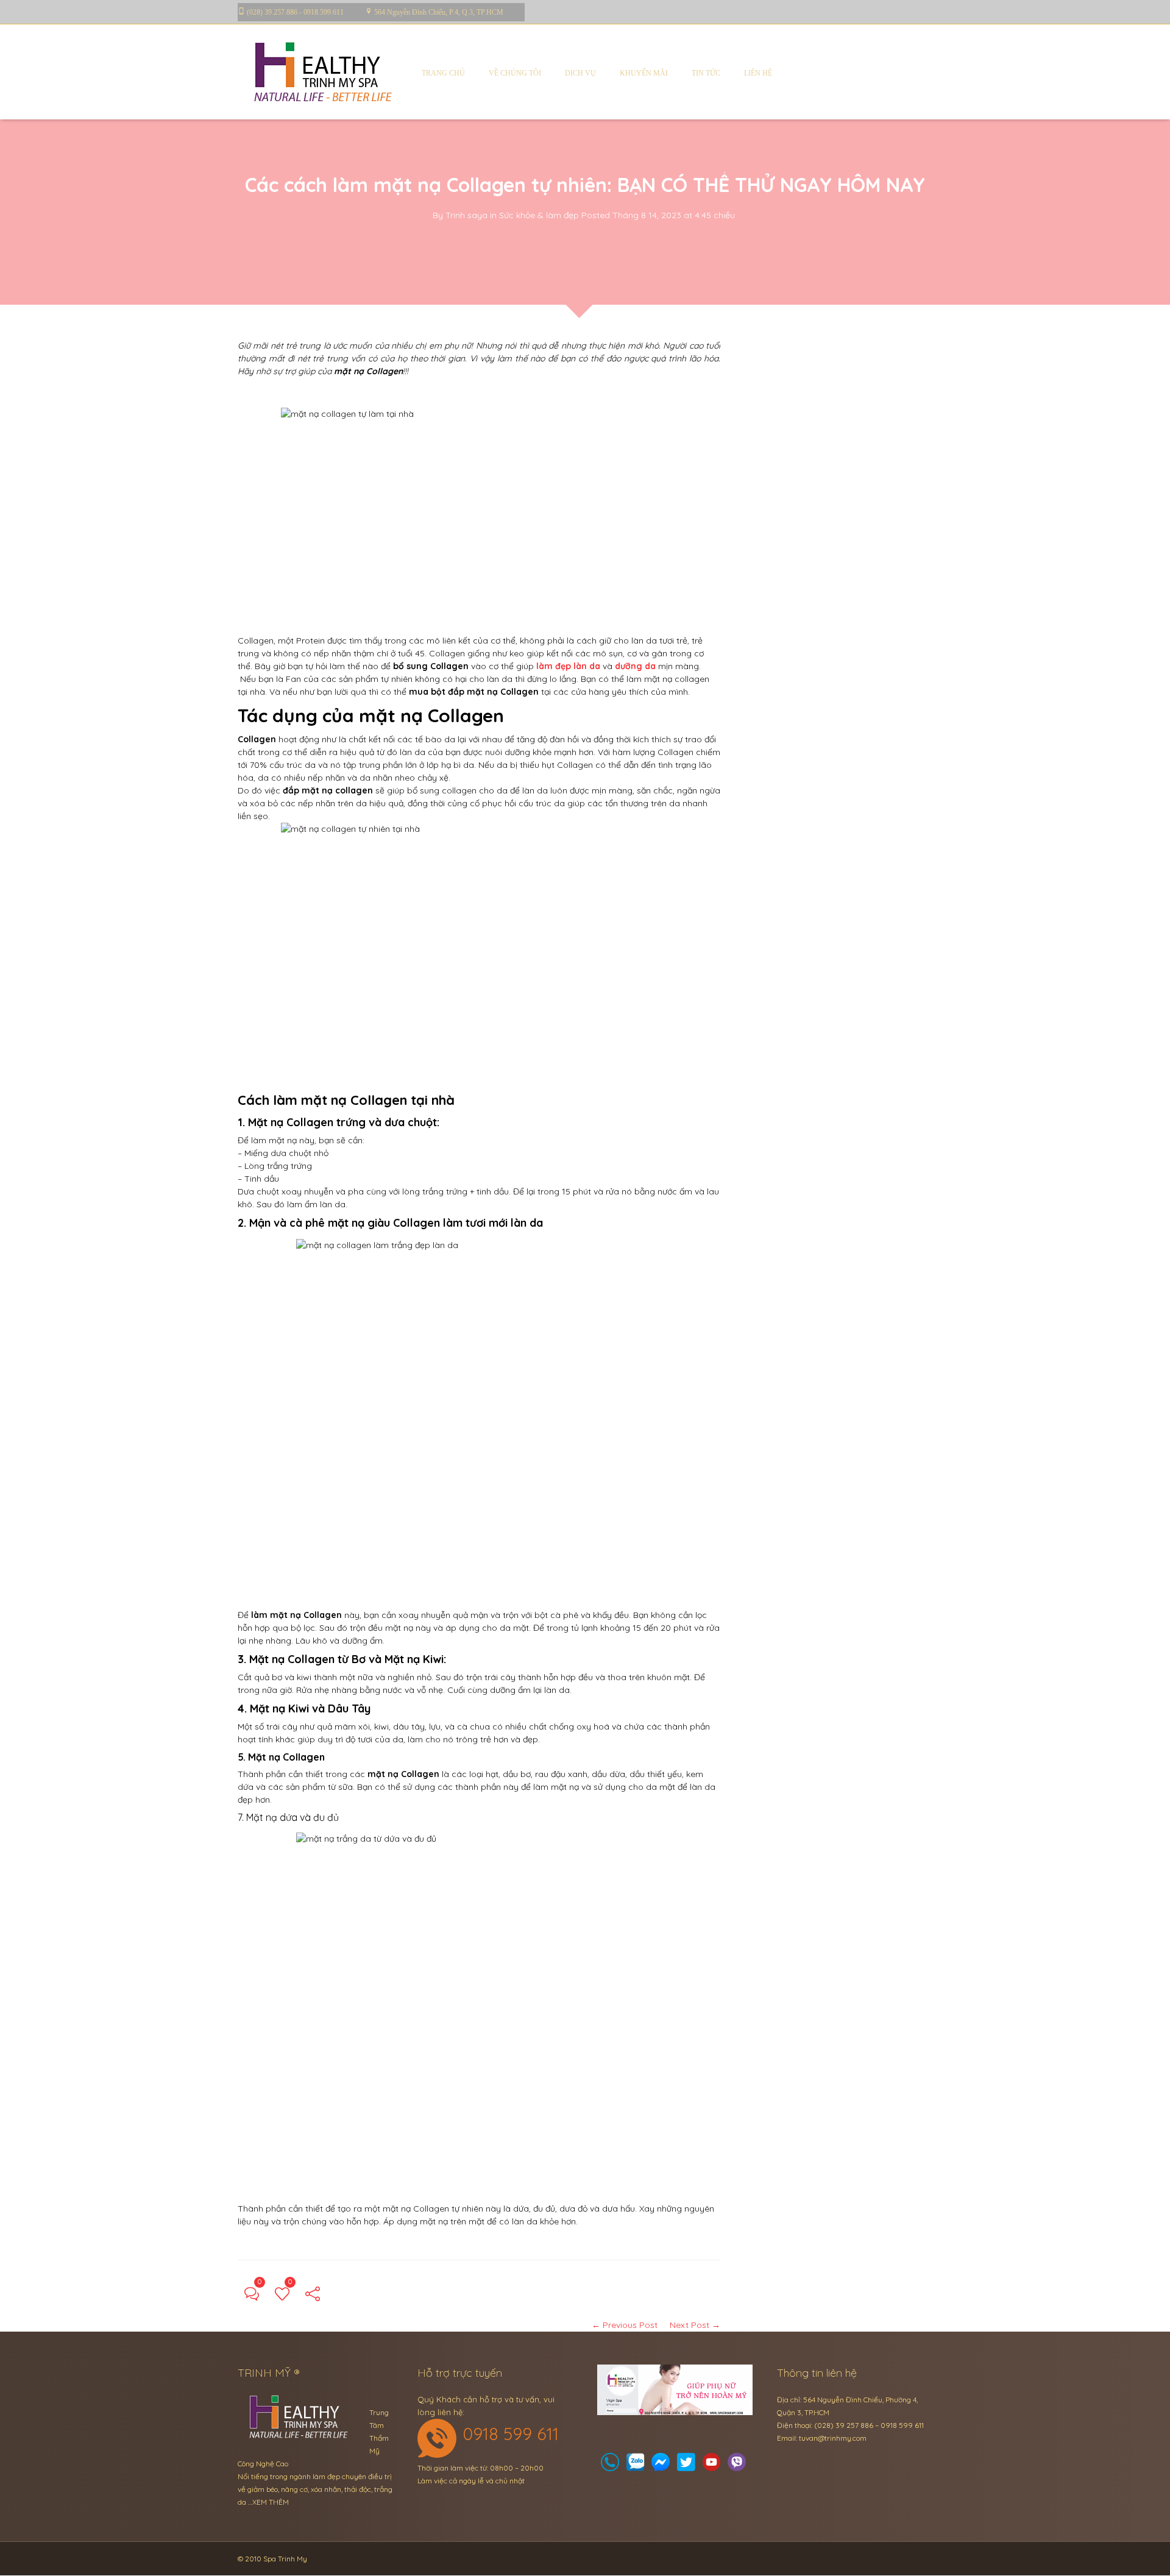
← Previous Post (625, 2325)
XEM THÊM (271, 2502)
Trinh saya (466, 215)
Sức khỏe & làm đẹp (539, 215)
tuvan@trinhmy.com (833, 2438)
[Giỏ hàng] (636, 2465)
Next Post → (695, 2325)
